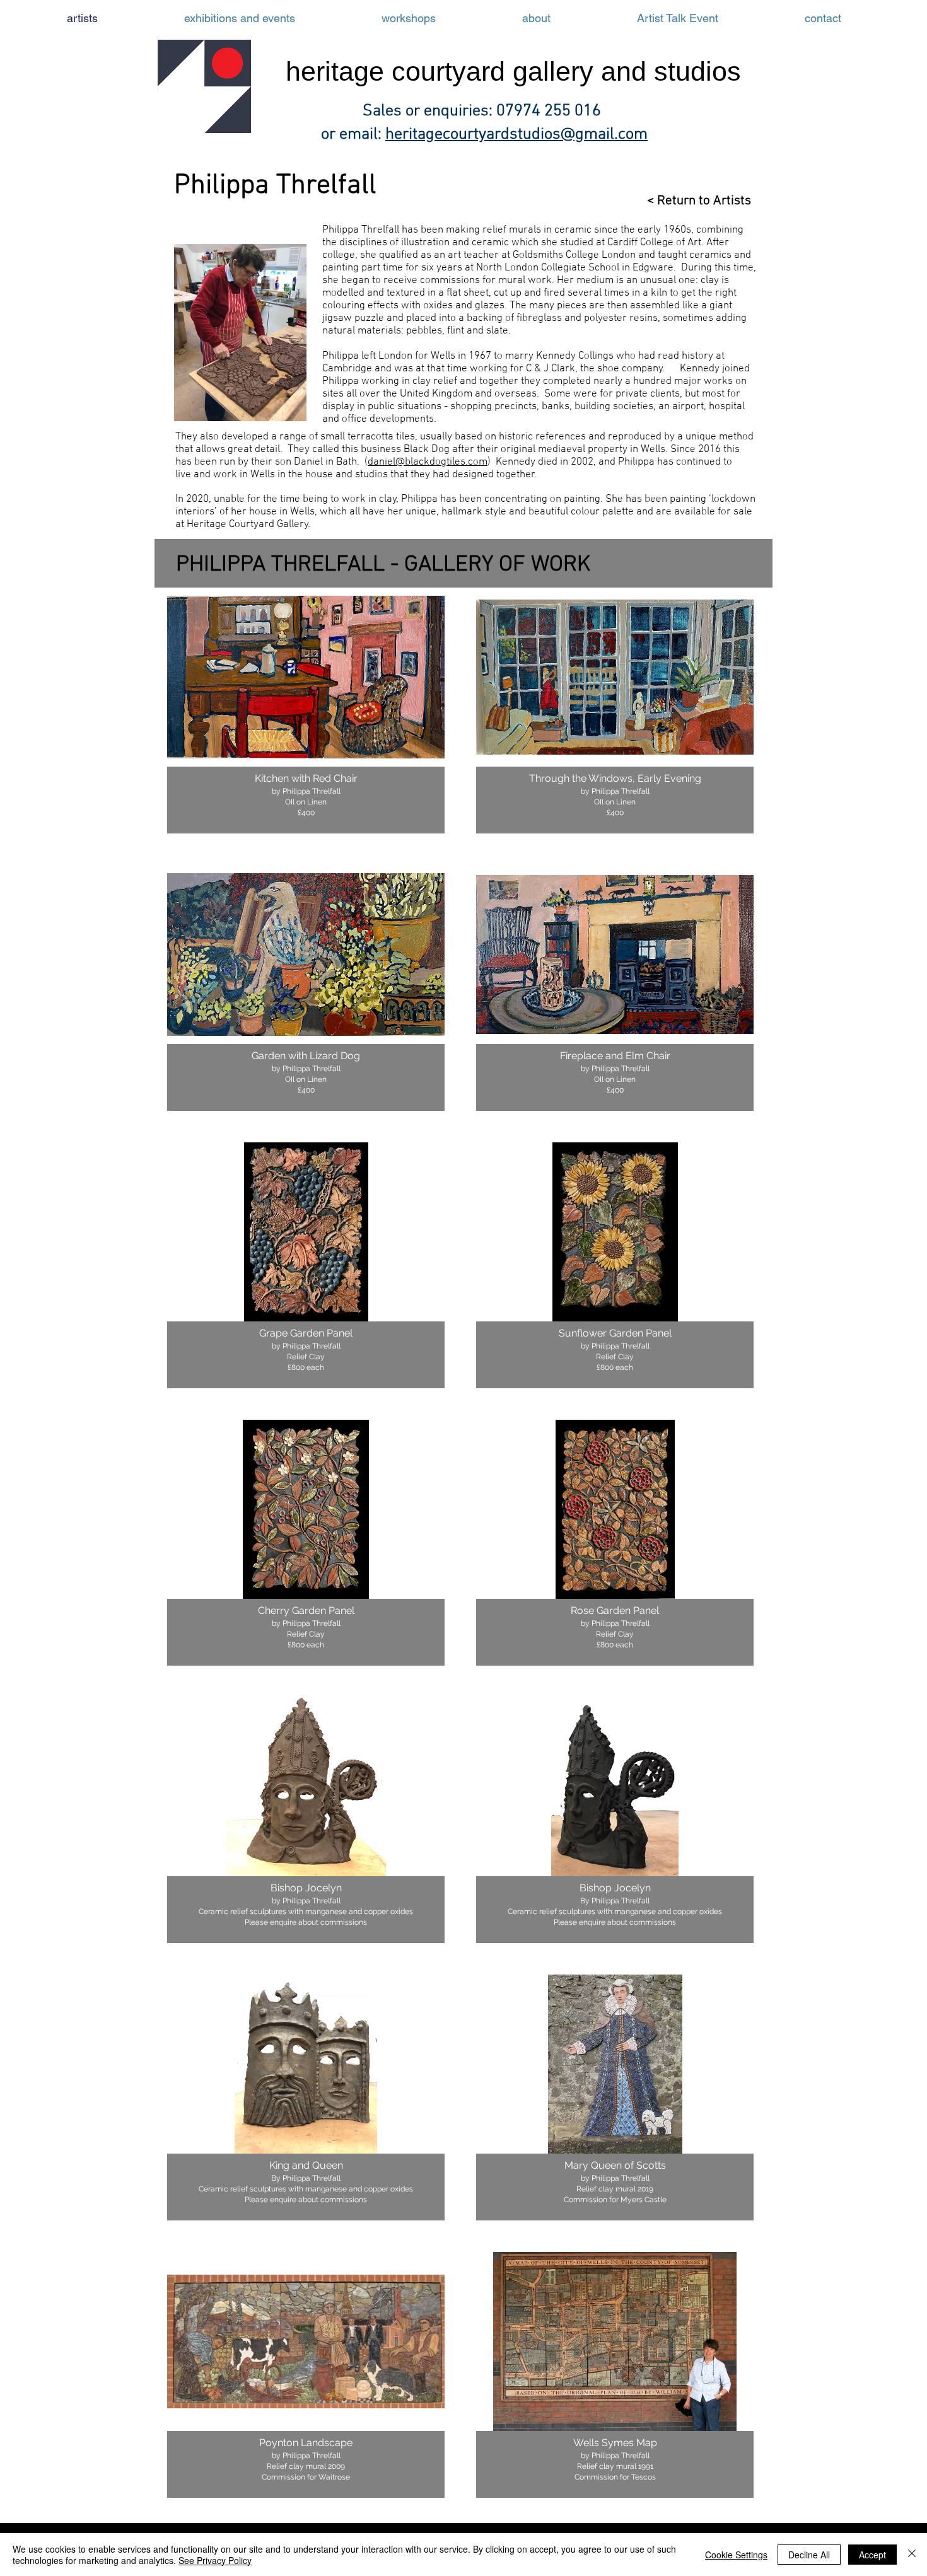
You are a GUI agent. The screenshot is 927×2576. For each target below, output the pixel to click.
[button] (306, 711)
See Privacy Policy (215, 2560)
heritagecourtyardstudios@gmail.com (516, 135)
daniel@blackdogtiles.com (428, 462)
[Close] (912, 2555)
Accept (872, 2555)
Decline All (809, 2555)
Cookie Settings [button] (736, 2555)
